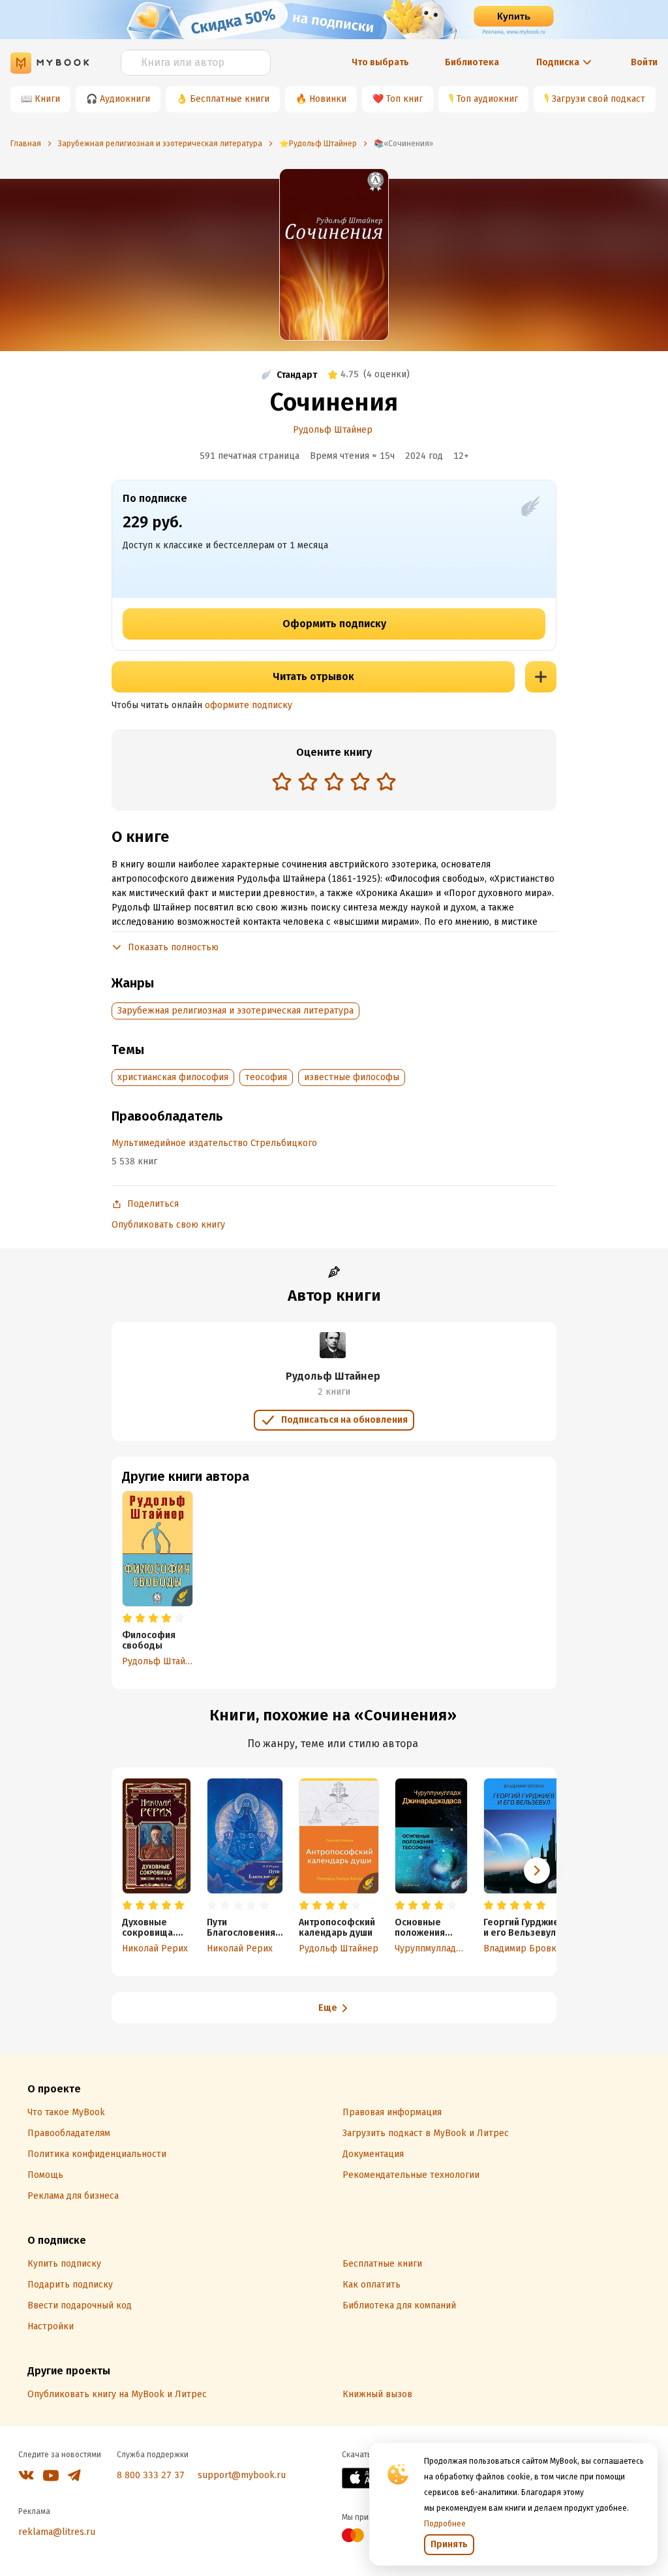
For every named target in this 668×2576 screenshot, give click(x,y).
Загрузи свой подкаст (599, 99)
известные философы (352, 1077)
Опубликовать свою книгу (168, 1225)
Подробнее (445, 2524)
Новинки (328, 99)
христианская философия (173, 1077)
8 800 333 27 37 (151, 2475)
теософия (266, 1077)
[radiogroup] (334, 783)
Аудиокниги (125, 99)
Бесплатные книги (230, 99)
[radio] (282, 781)
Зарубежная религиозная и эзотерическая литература (235, 1011)
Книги (47, 99)
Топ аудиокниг (487, 99)
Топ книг (404, 99)
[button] (537, 1870)
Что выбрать (380, 62)
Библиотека (472, 62)
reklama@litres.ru (57, 2532)
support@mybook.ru (242, 2475)
